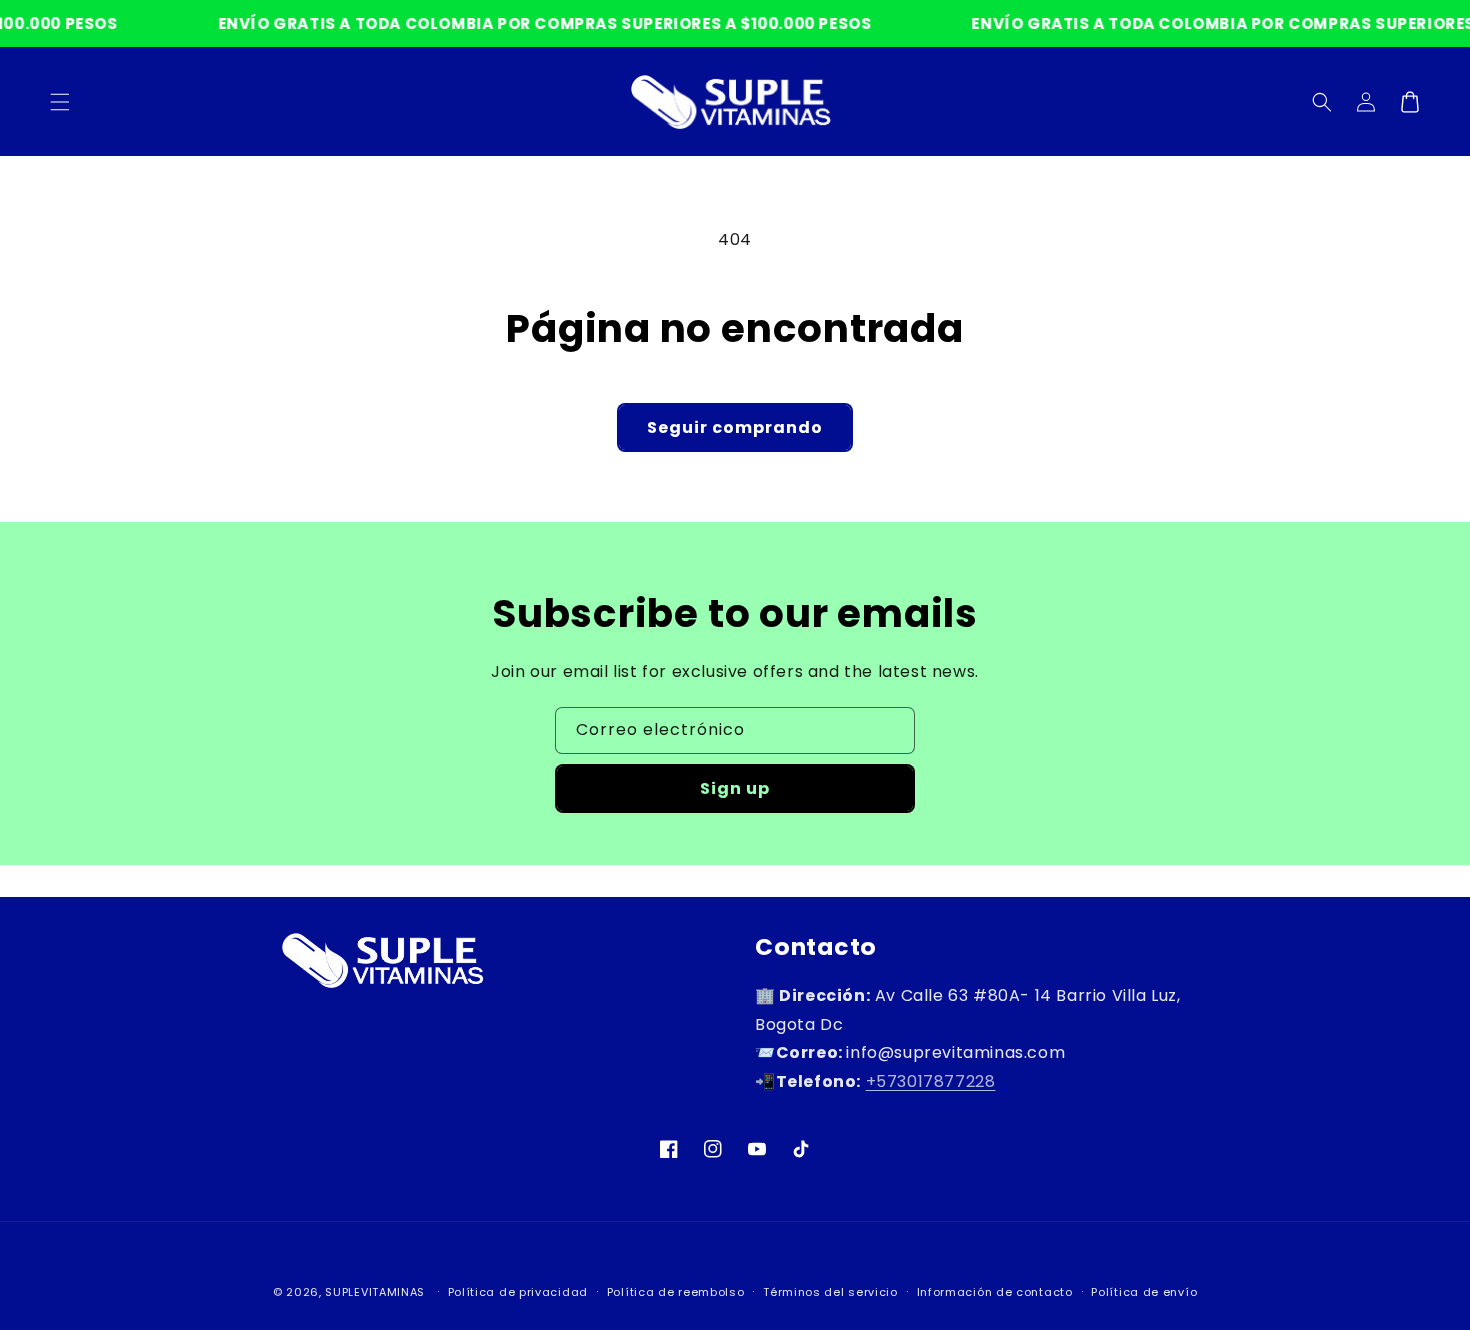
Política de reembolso (676, 1292)
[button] (1322, 102)
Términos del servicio (830, 1292)
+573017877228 (931, 1081)
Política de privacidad (518, 1292)
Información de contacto (995, 1292)
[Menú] (60, 102)
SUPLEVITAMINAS (375, 1292)
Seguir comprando (735, 427)
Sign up (735, 788)
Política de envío (1144, 1292)
